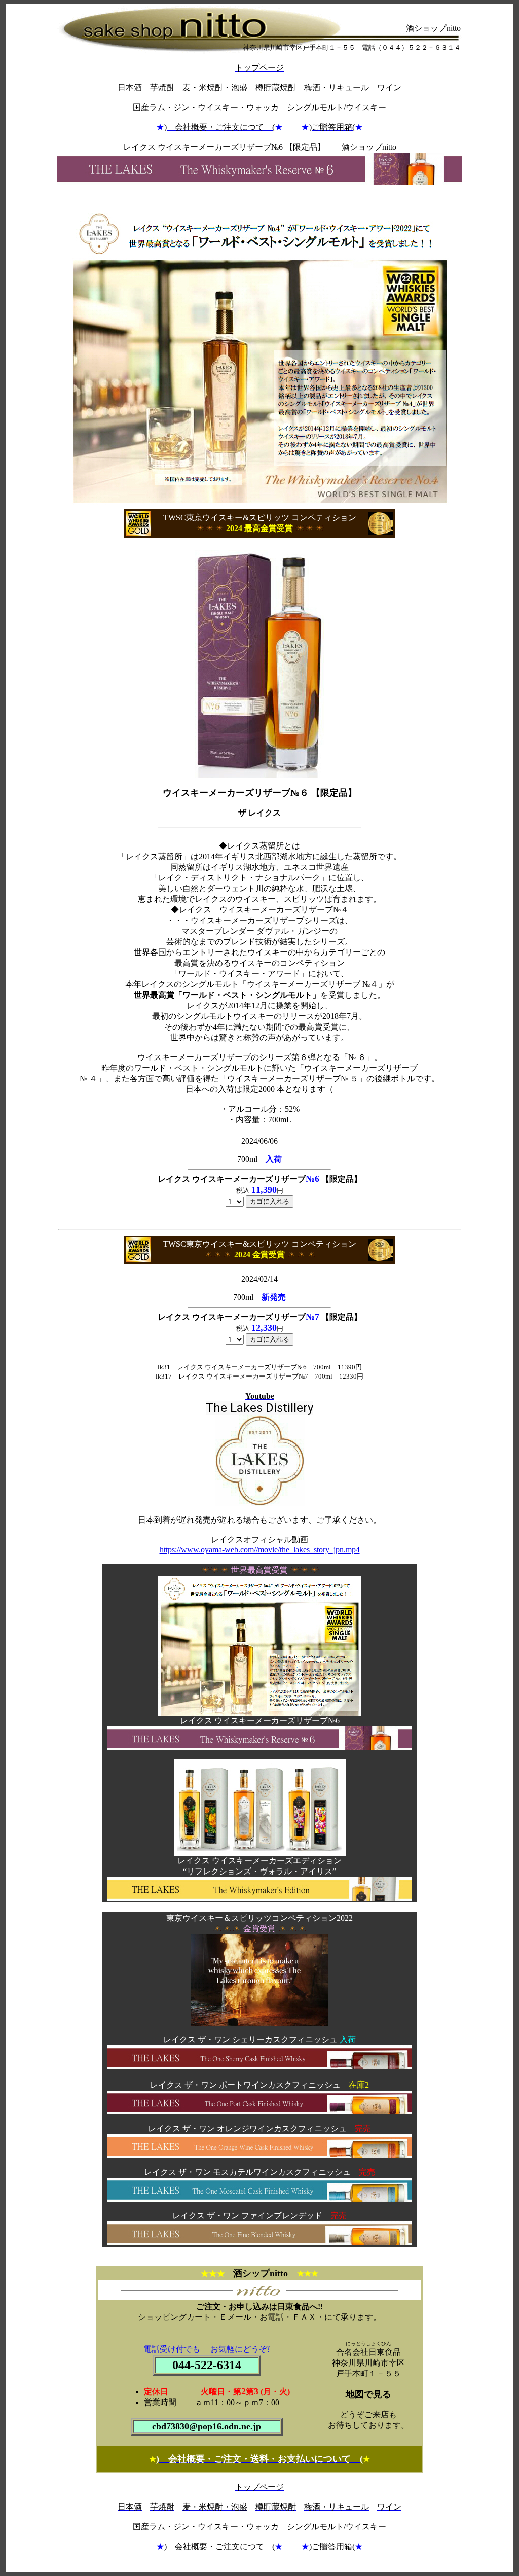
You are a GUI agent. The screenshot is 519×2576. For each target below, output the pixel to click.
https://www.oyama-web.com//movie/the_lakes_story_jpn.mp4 (260, 1550)
